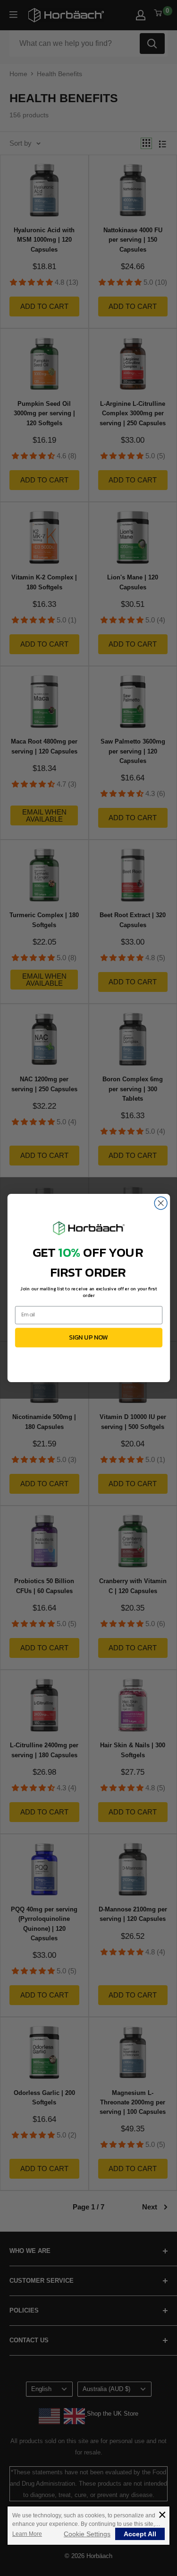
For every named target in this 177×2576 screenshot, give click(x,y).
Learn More (27, 2534)
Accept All (140, 2534)
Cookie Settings (87, 2534)
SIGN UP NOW (88, 1337)
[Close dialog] (161, 1203)
